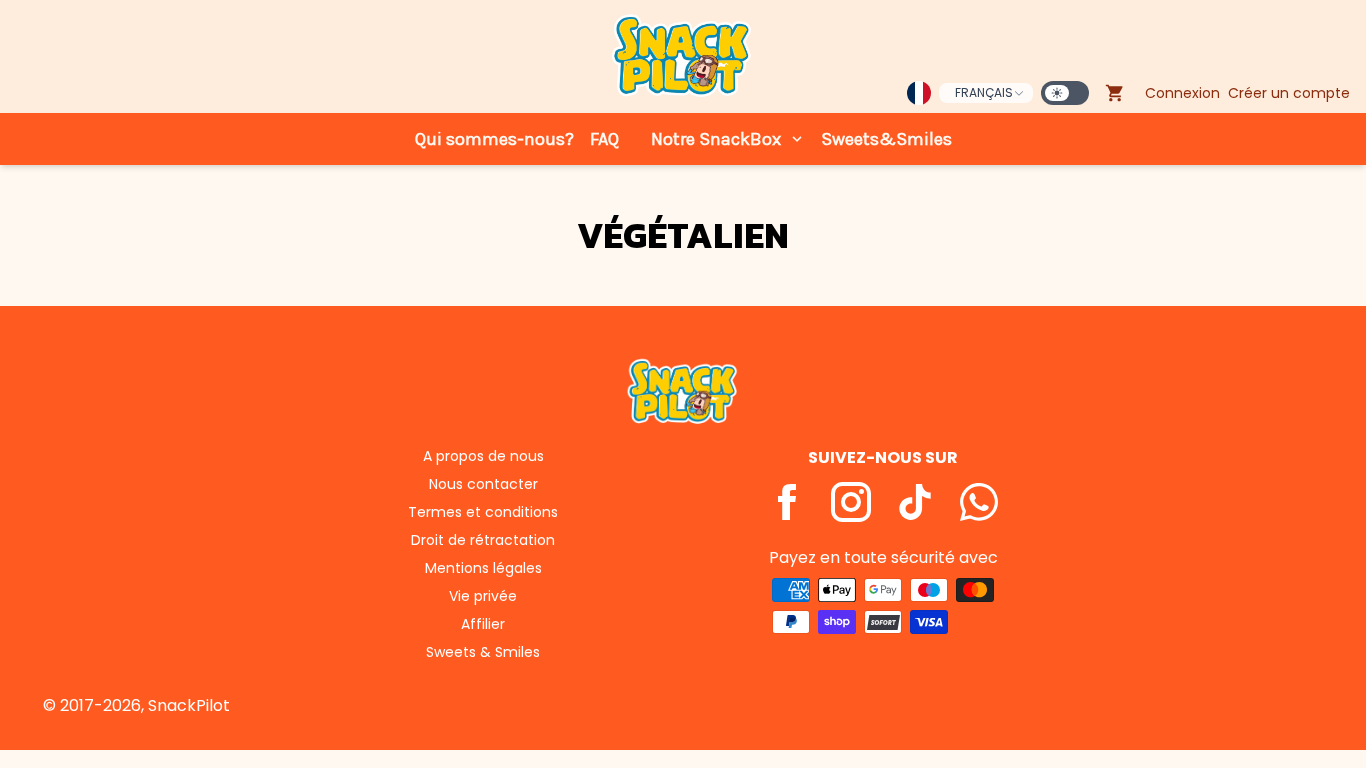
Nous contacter (483, 484)
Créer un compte (1289, 93)
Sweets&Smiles (886, 139)
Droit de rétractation (483, 540)
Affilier (483, 624)
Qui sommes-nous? (494, 139)
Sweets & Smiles (483, 652)
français (984, 92)
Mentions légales (483, 568)
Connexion (1182, 93)
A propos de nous (483, 456)
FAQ (604, 139)
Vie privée (483, 596)
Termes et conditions (483, 512)
